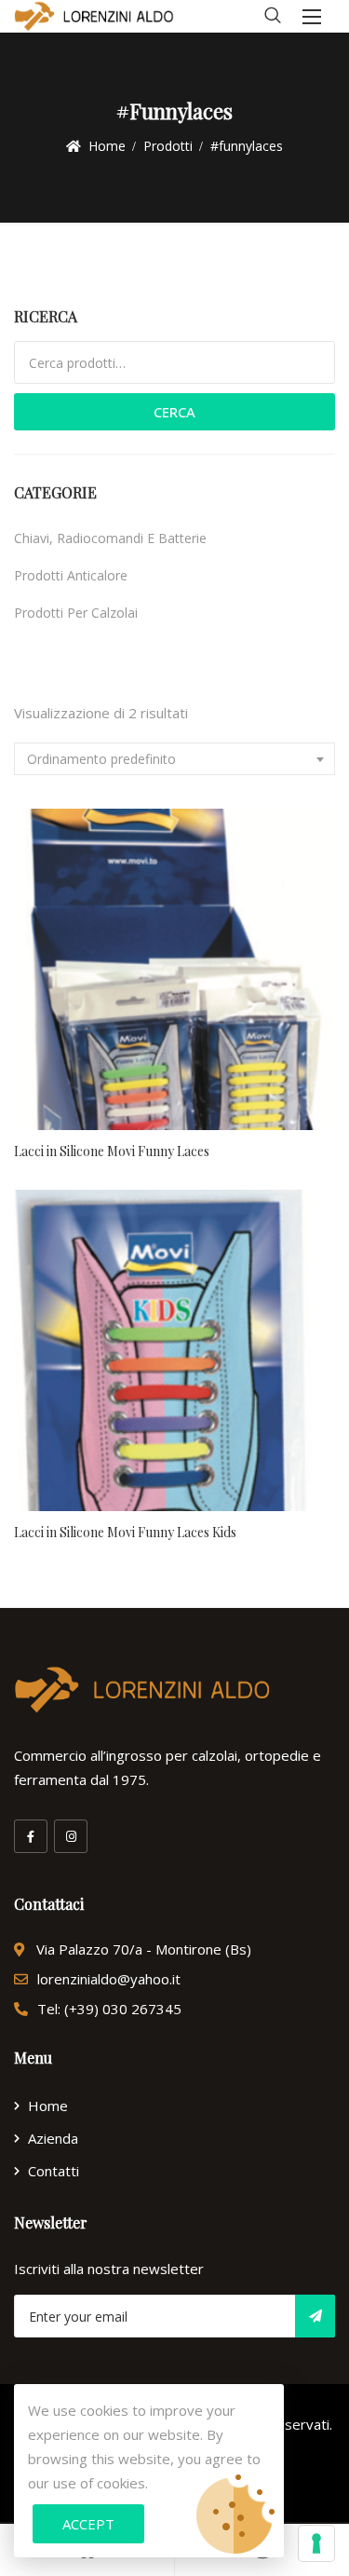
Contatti (54, 2171)
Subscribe (315, 2316)
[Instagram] (71, 1836)
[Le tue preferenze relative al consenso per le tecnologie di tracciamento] (316, 2543)
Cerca (174, 412)
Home (107, 146)
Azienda (53, 2138)
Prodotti (168, 146)
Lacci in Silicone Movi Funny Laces (112, 1151)
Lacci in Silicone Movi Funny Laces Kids (125, 1532)
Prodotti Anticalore (71, 575)
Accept (88, 2524)
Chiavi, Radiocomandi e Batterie (110, 538)
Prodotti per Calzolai (76, 613)
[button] (312, 16)
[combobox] (174, 759)
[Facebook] (31, 1836)
